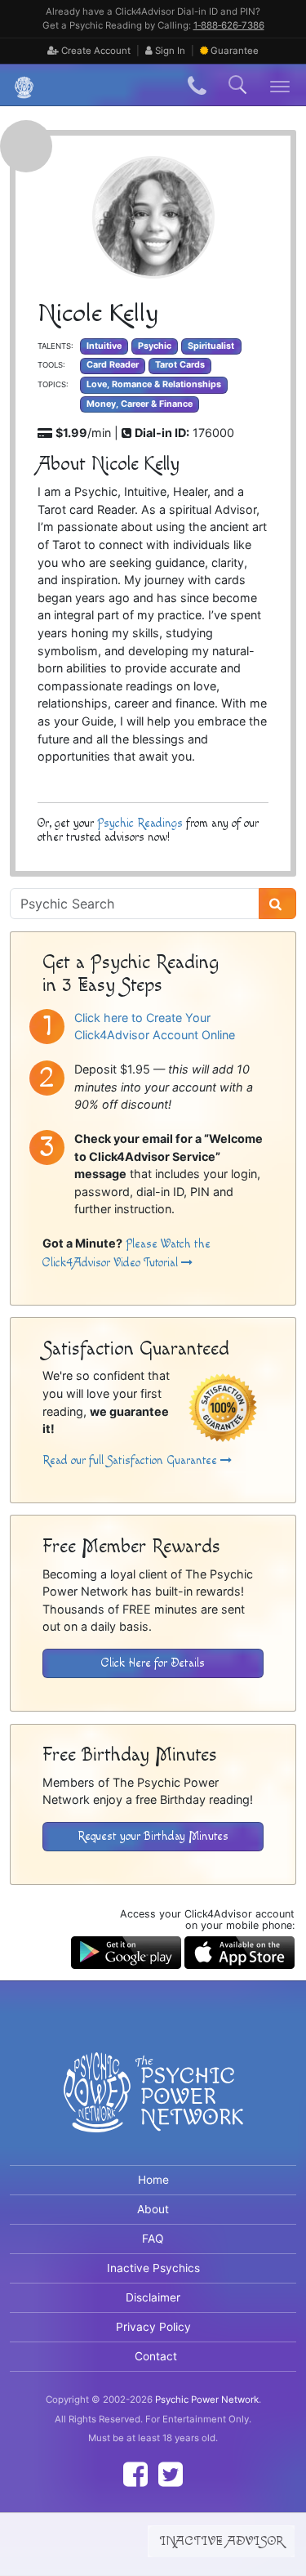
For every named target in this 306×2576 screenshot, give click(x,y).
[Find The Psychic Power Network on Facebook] (135, 2474)
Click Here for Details (153, 1663)
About (153, 2209)
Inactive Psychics (153, 2268)
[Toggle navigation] (280, 85)
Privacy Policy (153, 2327)
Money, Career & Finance (140, 404)
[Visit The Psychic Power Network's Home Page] (153, 2105)
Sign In (169, 51)
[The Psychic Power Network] (18, 85)
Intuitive (104, 346)
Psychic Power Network (207, 2400)
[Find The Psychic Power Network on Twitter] (171, 2474)
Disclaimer (153, 2297)
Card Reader (113, 365)
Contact (156, 2356)
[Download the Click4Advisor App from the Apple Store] (239, 1951)
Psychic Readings (140, 823)
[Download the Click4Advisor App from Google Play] (126, 1951)
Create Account (95, 51)
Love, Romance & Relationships (154, 384)
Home (153, 2180)
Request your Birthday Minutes (153, 1836)
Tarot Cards (180, 365)
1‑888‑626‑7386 (229, 25)
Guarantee (235, 51)
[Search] (277, 904)
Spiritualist (211, 346)
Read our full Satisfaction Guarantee (131, 1460)
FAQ (153, 2239)
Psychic (155, 346)
